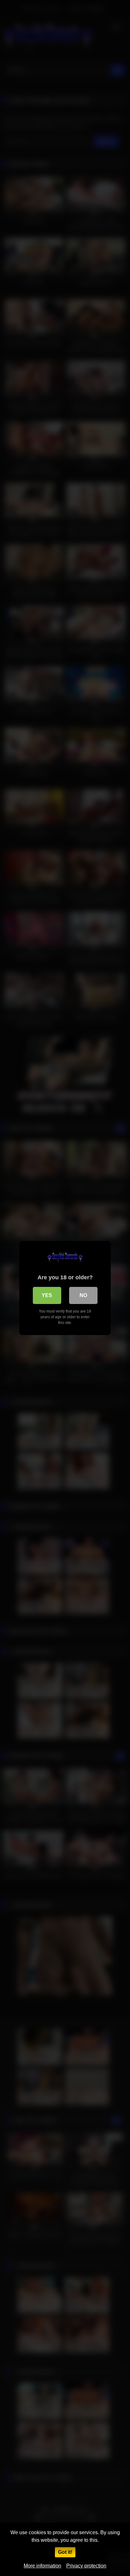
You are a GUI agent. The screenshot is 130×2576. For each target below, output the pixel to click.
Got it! (65, 2552)
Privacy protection (86, 2566)
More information (42, 2566)
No (83, 1295)
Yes (47, 1295)
